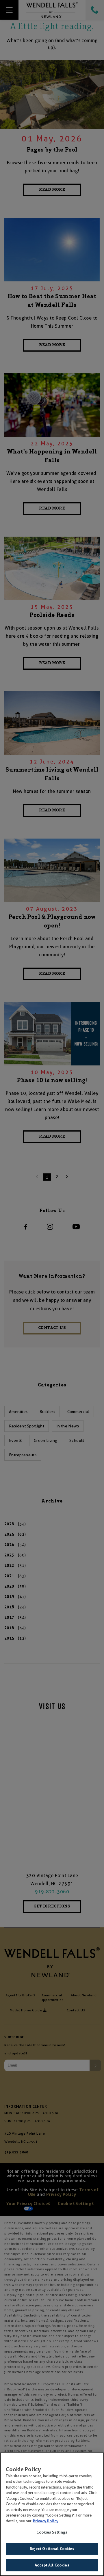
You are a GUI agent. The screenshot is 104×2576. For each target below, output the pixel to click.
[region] (52, 2514)
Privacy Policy (46, 2521)
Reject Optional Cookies (52, 2549)
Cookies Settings (52, 2532)
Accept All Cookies (52, 2565)
